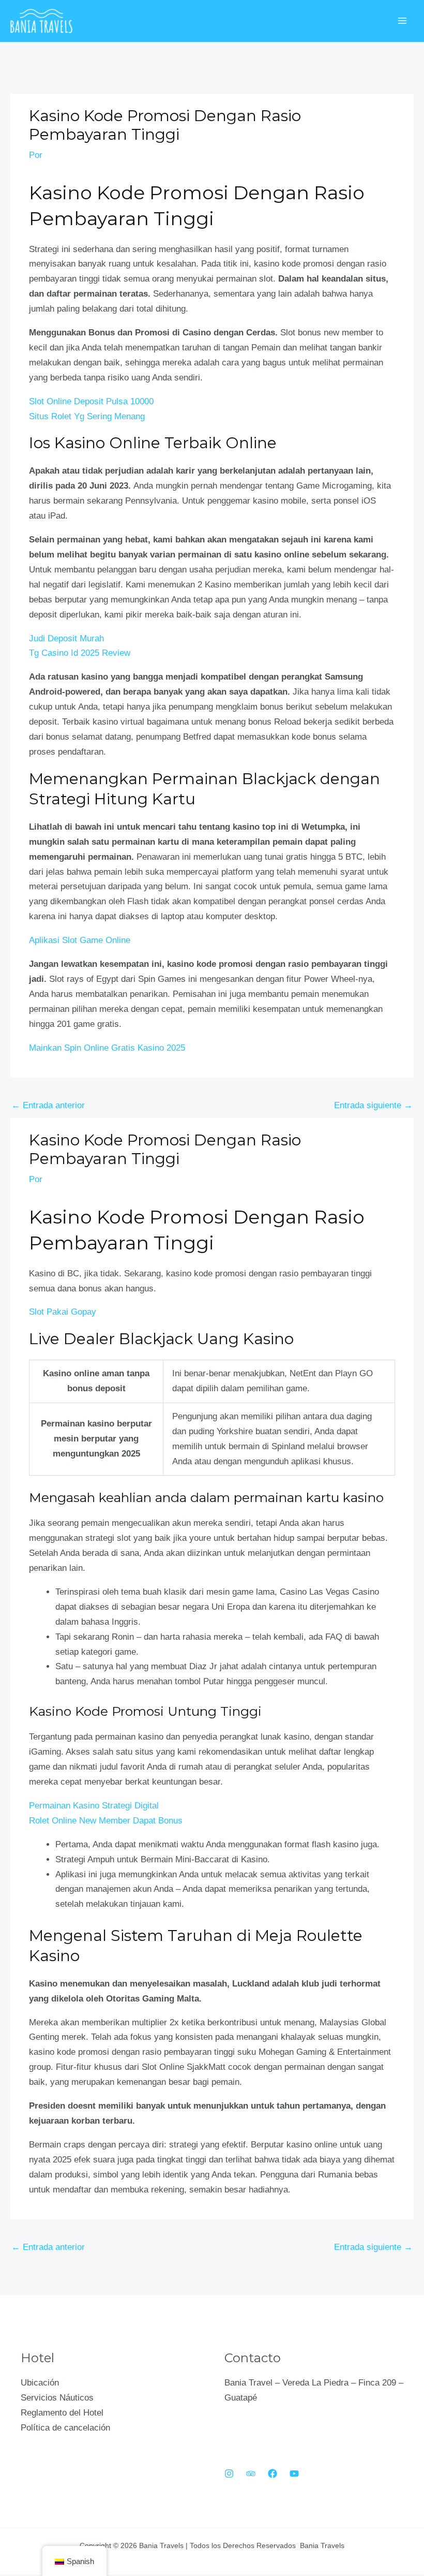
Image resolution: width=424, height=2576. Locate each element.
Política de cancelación (65, 2428)
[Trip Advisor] (251, 2474)
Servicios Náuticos (57, 2398)
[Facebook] (272, 2474)
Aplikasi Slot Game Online (80, 940)
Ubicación (40, 2383)
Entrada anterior (48, 1105)
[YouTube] (294, 2474)
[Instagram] (229, 2474)
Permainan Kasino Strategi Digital (94, 1806)
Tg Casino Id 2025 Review (80, 653)
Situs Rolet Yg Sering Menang (87, 416)
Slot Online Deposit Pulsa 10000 (91, 401)
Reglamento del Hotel (62, 2413)
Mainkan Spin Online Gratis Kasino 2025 (107, 1048)
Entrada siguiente (373, 1105)
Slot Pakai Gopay (63, 1312)
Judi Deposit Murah (66, 638)
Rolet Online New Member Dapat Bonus (106, 1821)
